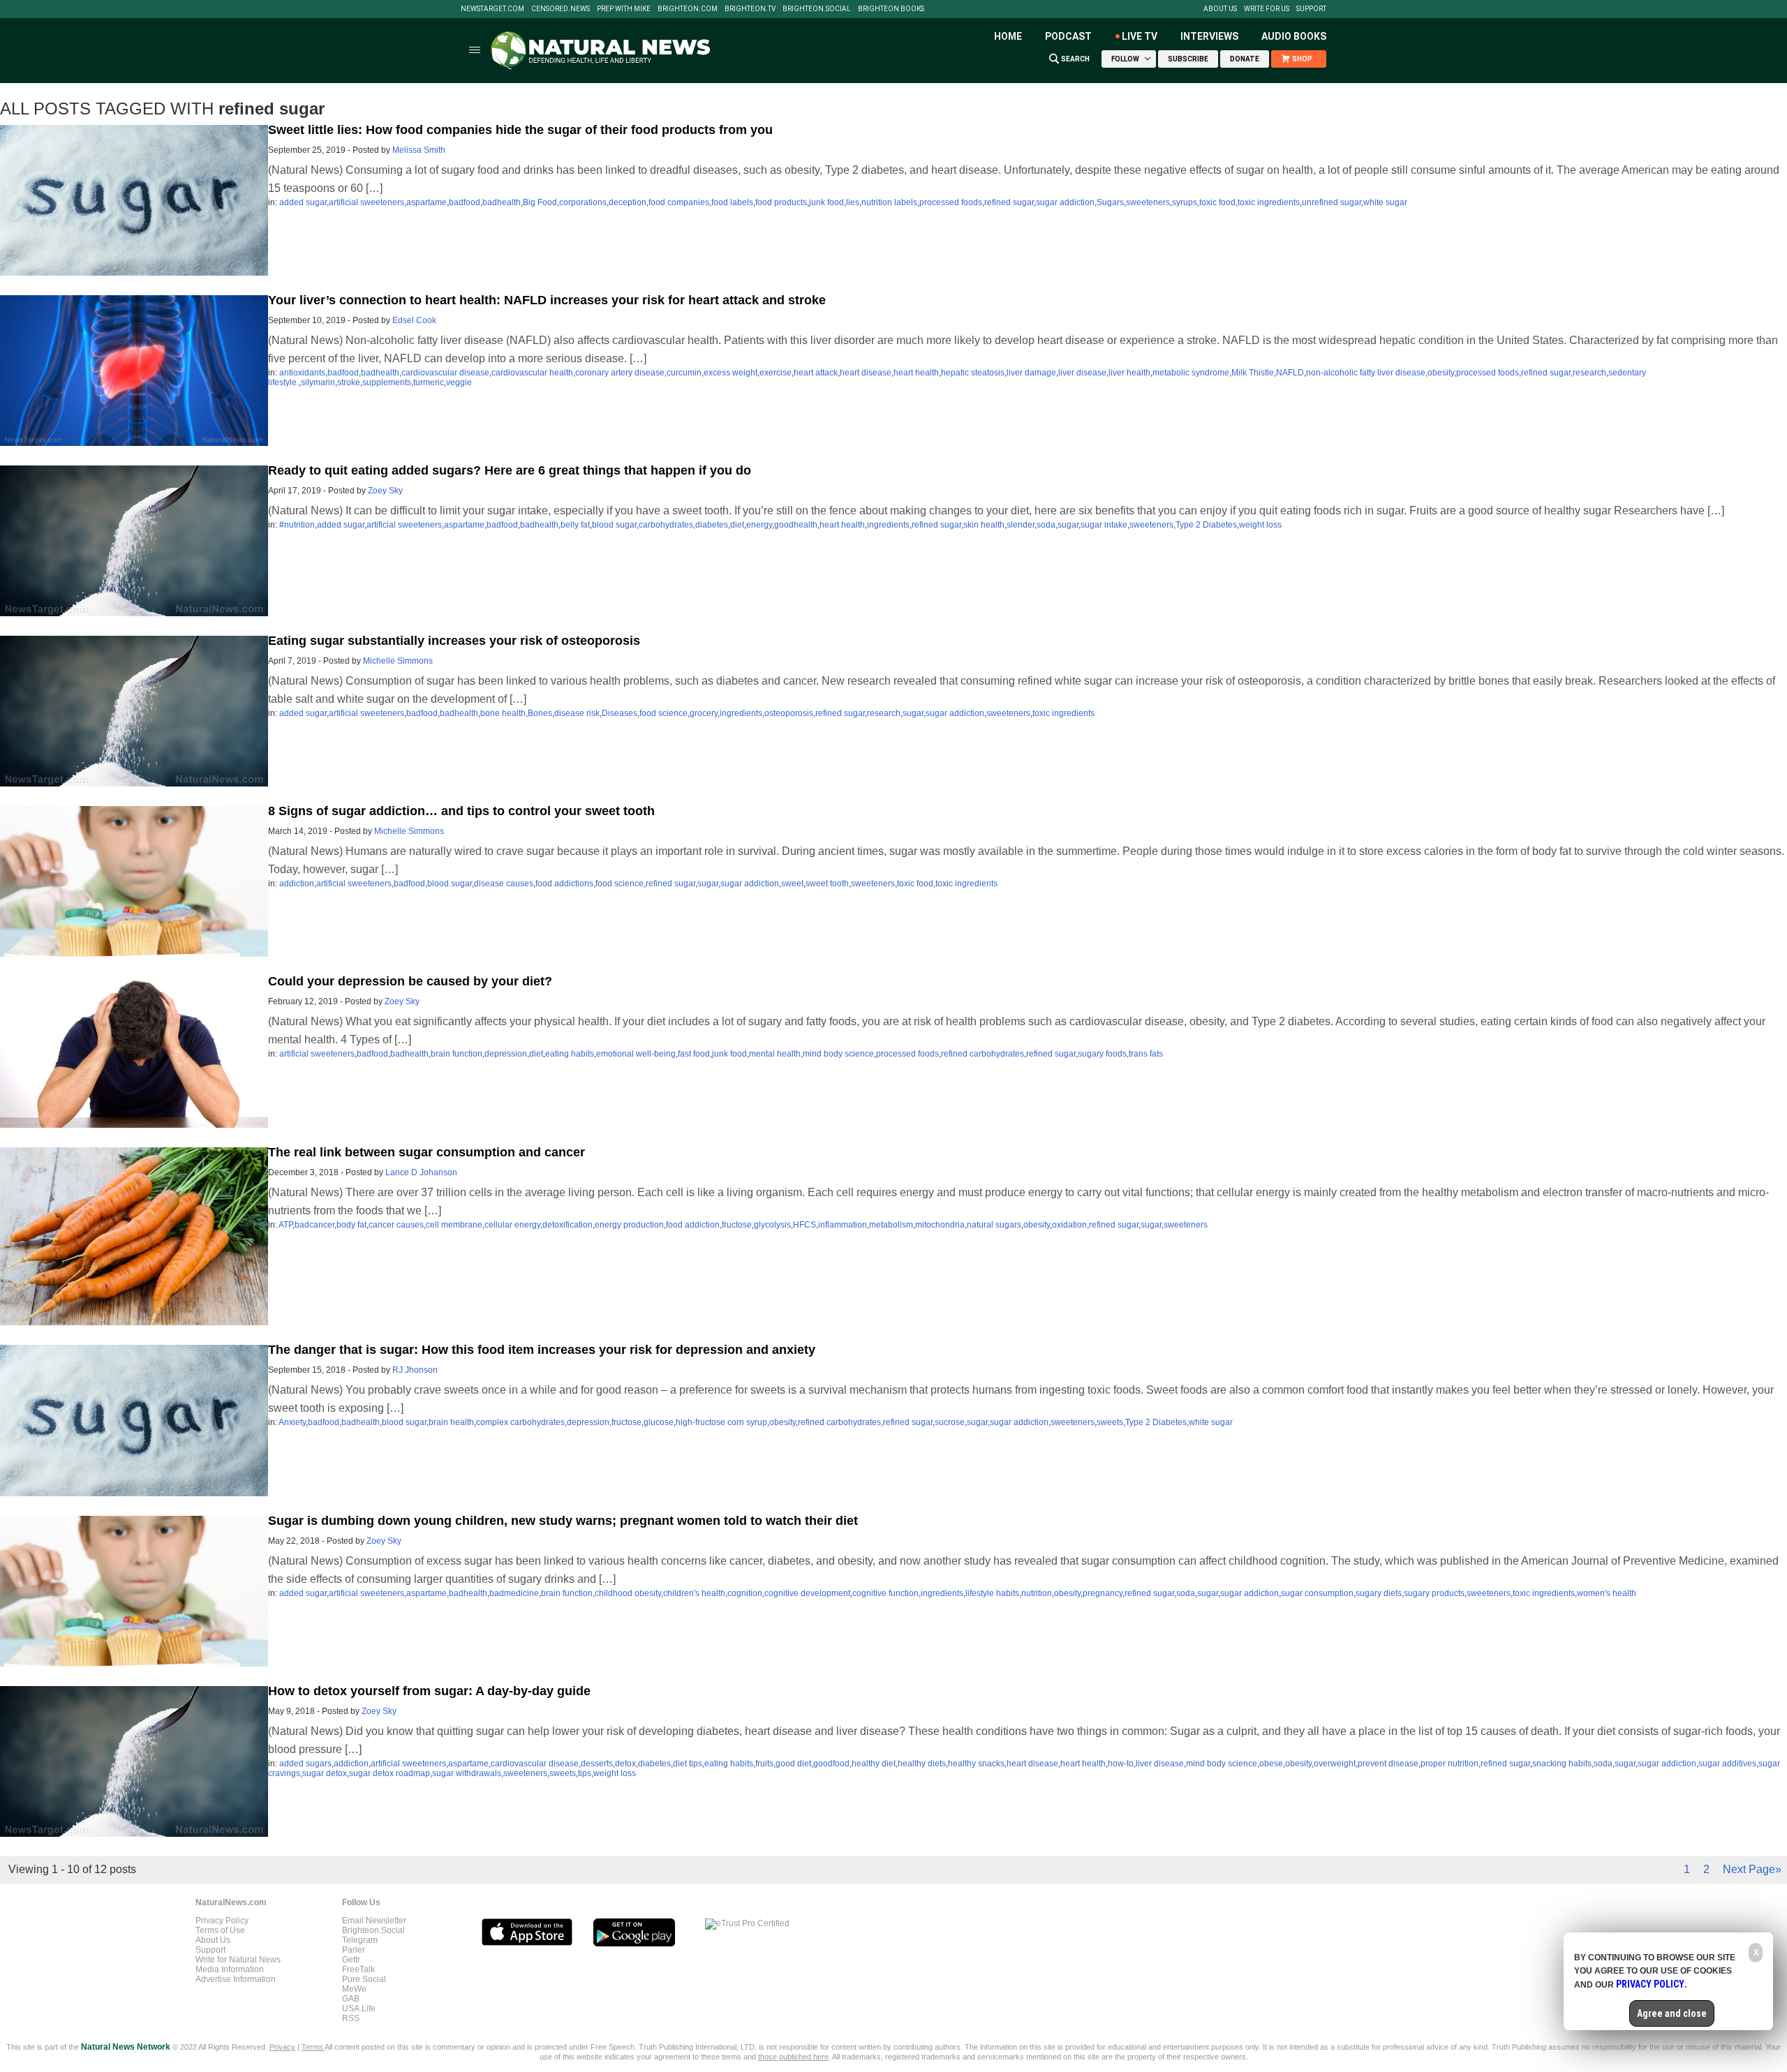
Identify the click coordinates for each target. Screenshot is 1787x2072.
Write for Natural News (238, 1960)
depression (506, 1054)
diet (737, 525)
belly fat (575, 525)
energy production (629, 1225)
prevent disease (1388, 1764)
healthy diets (922, 1764)
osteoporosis (789, 713)
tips (585, 1773)
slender (1021, 525)
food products (781, 202)
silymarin (318, 382)
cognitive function (885, 1593)
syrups (1185, 202)
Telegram (360, 1940)
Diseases (620, 713)
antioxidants (302, 373)
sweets (1110, 1422)
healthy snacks (976, 1764)
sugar (1068, 525)
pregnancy (1103, 1593)
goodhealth (796, 525)
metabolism (891, 1225)
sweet (792, 884)
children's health (694, 1593)
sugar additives (1727, 1764)
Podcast (1068, 36)
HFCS (804, 1225)
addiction (297, 884)
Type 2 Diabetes (1206, 525)
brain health (451, 1422)
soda (1046, 525)
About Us (1220, 9)
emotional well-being (636, 1054)
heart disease (866, 373)
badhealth (502, 202)
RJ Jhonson (415, 1370)
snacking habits (1562, 1764)
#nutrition (297, 525)
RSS (351, 2018)
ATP (286, 1225)
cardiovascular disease (445, 373)
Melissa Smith (419, 150)
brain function (457, 1054)
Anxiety (292, 1422)
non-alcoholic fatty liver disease (1366, 373)
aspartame (427, 202)
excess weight (731, 373)
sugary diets (1379, 1593)
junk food (826, 202)
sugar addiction (1065, 202)
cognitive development (807, 1593)
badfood (465, 202)
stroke (349, 382)
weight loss (1260, 525)
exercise (776, 373)
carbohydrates (666, 525)
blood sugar (614, 525)
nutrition (1037, 1593)
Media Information (230, 1969)
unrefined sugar (1332, 202)
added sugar (303, 202)
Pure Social (364, 1979)
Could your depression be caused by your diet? (410, 981)
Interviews (1209, 36)
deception (628, 202)
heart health (916, 373)
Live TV (1140, 36)
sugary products (1434, 1593)
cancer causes (396, 1225)
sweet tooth (827, 884)
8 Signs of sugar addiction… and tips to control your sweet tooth (461, 811)
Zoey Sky (385, 491)
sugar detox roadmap (390, 1773)
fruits (764, 1764)
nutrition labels (889, 202)
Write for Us (1267, 9)
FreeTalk (358, 1969)
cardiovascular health (532, 373)
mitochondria (940, 1225)
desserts (597, 1764)
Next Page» (1752, 1869)
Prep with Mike (624, 9)
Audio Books (1294, 36)
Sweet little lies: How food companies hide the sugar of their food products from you (520, 130)
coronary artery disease (620, 373)
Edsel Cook (414, 320)
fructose (737, 1225)
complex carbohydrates (520, 1422)
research (1589, 373)
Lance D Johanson (421, 1172)
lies (853, 202)
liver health (1129, 373)
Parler (354, 1950)
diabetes (712, 525)
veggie (459, 382)
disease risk (577, 713)
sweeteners (1148, 202)
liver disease (1082, 373)
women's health (1607, 1593)
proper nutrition (1449, 1764)
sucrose (950, 1422)
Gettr (351, 1960)
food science (663, 713)
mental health (775, 1054)
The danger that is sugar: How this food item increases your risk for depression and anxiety (542, 1350)
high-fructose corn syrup (721, 1422)
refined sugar (1009, 202)
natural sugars (994, 1225)
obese (1271, 1764)
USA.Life (359, 2008)
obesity (1441, 373)
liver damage (1031, 373)
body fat (351, 1225)
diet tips (688, 1764)
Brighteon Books (891, 9)
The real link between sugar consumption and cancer (427, 1152)
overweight (1335, 1764)
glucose (659, 1422)
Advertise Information (236, 1979)
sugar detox (325, 1773)
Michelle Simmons (398, 661)
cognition (745, 1593)
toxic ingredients (1269, 202)
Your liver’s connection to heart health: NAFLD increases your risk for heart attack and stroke (547, 300)
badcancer (314, 1225)
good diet (793, 1764)
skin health (984, 525)
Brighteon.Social (817, 9)
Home (1008, 36)
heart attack (816, 373)
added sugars (305, 1764)
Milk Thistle (1253, 373)
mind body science (838, 1054)
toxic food (1217, 202)
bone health (503, 713)
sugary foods (1102, 1054)
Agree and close (1672, 2013)
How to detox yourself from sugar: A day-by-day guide (429, 1691)
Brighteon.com (688, 9)
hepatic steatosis (973, 373)
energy (759, 525)
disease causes (504, 884)
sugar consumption (1317, 1593)
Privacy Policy (222, 1921)
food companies (679, 202)
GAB (351, 1999)
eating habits (570, 1054)
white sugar (1385, 202)
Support (1311, 9)
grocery (704, 713)
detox (625, 1764)
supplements (387, 382)
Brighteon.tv (750, 9)
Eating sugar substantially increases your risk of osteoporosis (454, 641)
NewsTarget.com (492, 9)
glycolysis (772, 1225)
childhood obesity (628, 1593)
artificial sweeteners (366, 202)
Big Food (540, 202)
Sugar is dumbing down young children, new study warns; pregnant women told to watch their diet (563, 1521)
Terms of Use (220, 1930)
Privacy (282, 2047)
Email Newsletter (374, 1921)
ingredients (888, 525)
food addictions (564, 884)
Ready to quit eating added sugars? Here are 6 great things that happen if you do (510, 470)
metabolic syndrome (1191, 373)
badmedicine (514, 1593)
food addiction (693, 1225)
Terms (313, 2047)
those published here (793, 2057)
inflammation (843, 1225)
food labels (732, 202)
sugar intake (1104, 525)
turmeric (429, 382)
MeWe (354, 1989)
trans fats (1146, 1054)
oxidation (1069, 1225)
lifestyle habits (992, 1593)
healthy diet (874, 1764)
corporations (583, 202)
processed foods (951, 202)
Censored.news (561, 9)
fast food (694, 1054)
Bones (540, 713)
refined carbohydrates (983, 1054)
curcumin (684, 373)
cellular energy (512, 1225)
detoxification (568, 1225)
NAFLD (1290, 373)
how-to (1121, 1764)
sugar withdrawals (467, 1773)
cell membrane (454, 1225)
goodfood (831, 1764)
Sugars (1110, 202)
